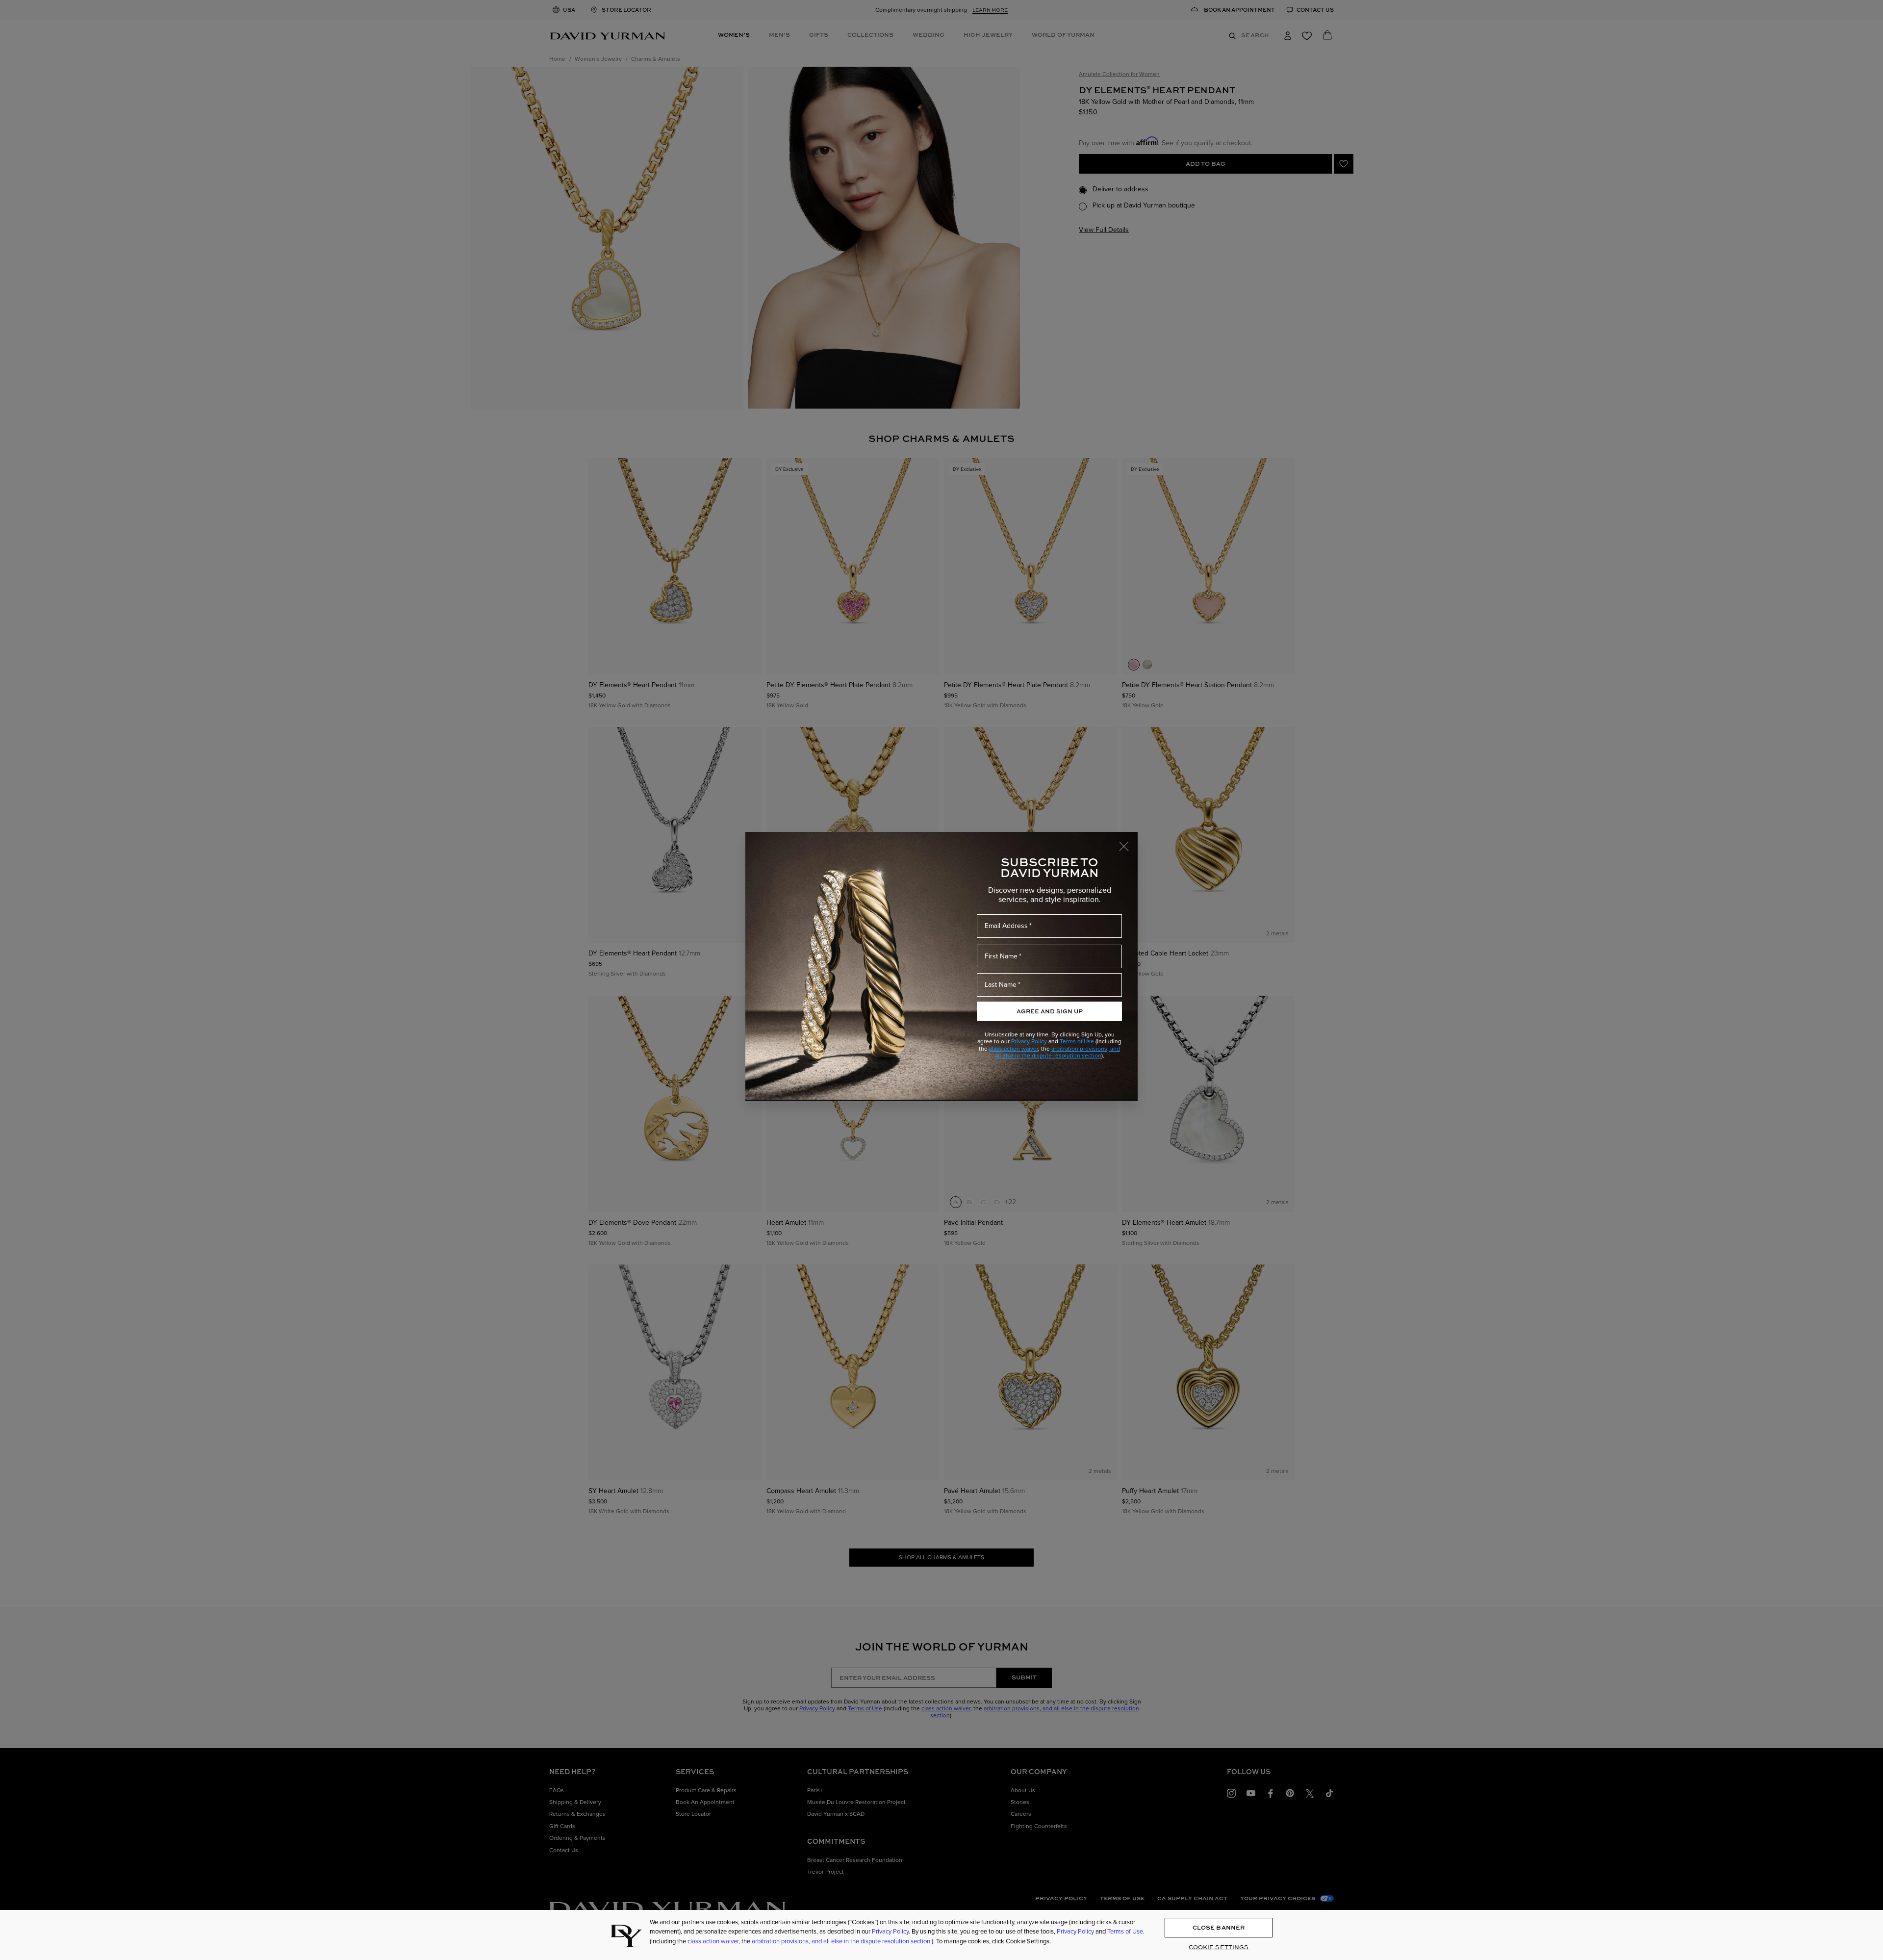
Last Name (1001, 985)
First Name (1001, 956)
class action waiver (1014, 1049)
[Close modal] (1128, 842)
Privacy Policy (1029, 1041)
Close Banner (1219, 1927)
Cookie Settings (1219, 1947)
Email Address (1006, 926)
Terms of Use (1077, 1041)
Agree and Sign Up (1050, 1011)
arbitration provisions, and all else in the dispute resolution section (1058, 1052)
